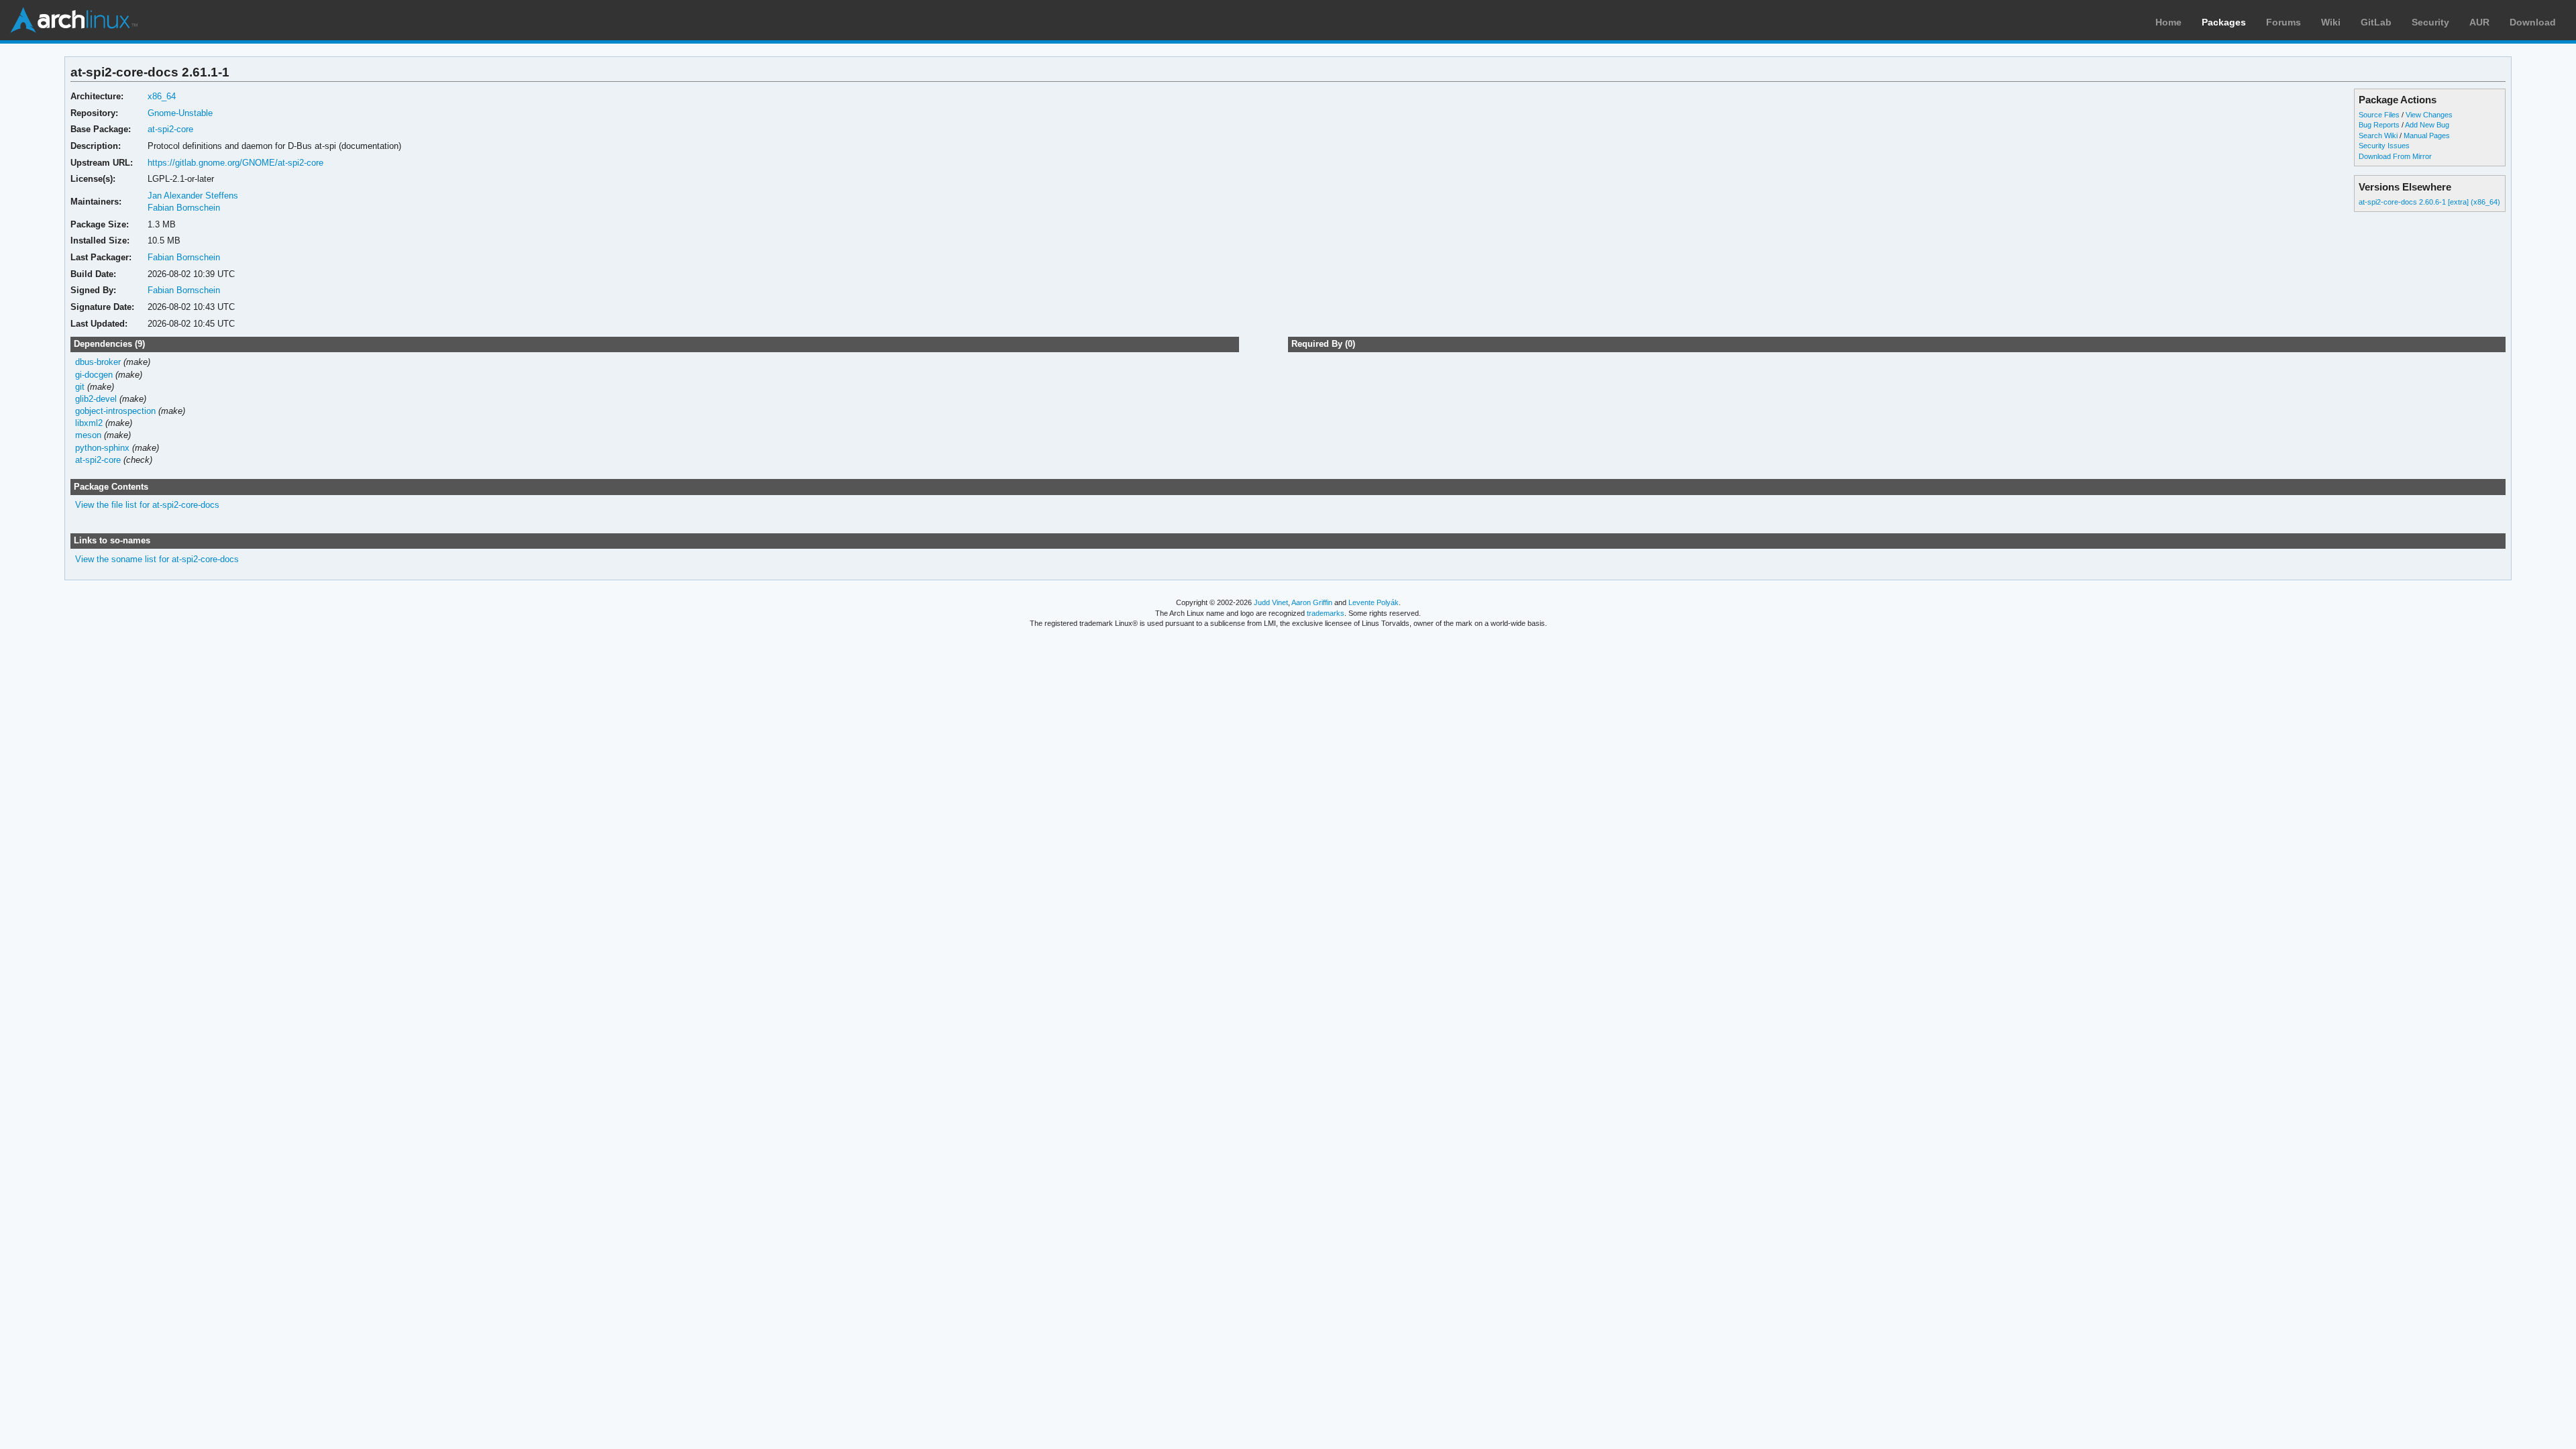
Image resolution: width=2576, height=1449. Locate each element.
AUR (2479, 22)
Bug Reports (2379, 125)
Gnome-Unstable (180, 113)
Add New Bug (2427, 125)
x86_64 (162, 96)
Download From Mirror (2395, 156)
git (80, 387)
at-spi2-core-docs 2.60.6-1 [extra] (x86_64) (2429, 202)
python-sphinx (102, 448)
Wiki (2331, 22)
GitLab (2376, 22)
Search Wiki (2378, 136)
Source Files (2379, 115)
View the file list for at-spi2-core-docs (147, 505)
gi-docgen (94, 375)
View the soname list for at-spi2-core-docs (157, 559)
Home (2168, 22)
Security (2430, 22)
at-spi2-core (170, 129)
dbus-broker (98, 362)
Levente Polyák (1374, 602)
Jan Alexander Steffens (193, 196)
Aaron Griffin (1312, 602)
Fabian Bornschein (184, 208)
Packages (2224, 22)
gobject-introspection (115, 411)
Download (2533, 22)
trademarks (1326, 613)
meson (88, 435)
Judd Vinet (1271, 602)
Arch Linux (74, 20)
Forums (2284, 22)
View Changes (2429, 115)
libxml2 (89, 423)
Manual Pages (2427, 136)
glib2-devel (96, 399)
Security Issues (2384, 146)
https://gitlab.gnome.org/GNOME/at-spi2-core (235, 163)
